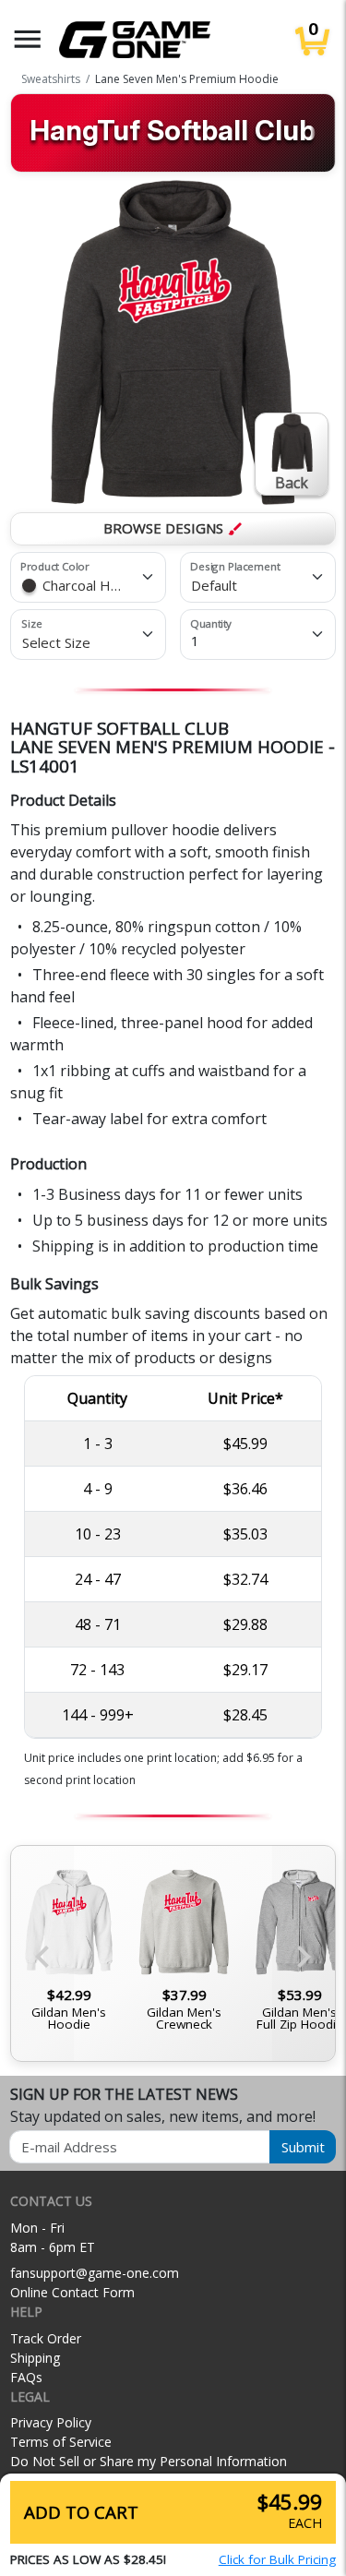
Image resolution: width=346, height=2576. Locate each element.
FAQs (26, 2377)
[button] (28, 39)
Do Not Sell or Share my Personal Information (149, 2461)
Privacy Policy (51, 2422)
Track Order (46, 2338)
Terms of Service (61, 2442)
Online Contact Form (72, 2292)
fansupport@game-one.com (95, 2273)
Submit (303, 2147)
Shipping (35, 2358)
